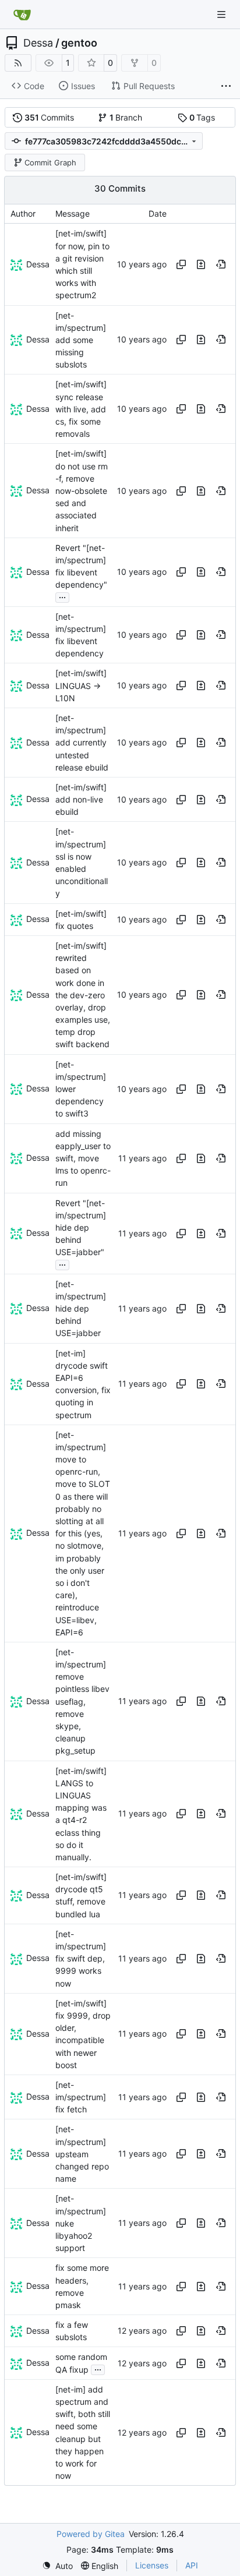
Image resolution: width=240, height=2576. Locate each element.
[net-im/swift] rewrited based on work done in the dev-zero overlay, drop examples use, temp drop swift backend (83, 995)
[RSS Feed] (18, 63)
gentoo (79, 43)
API (192, 2565)
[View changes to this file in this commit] (201, 264)
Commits (50, 117)
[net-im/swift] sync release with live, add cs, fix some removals (81, 409)
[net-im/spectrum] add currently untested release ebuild (82, 743)
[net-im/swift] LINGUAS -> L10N (81, 686)
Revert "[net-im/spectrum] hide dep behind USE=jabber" (81, 1228)
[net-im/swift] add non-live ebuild (81, 799)
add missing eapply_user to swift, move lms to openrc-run (83, 1158)
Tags (202, 117)
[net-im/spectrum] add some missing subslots (81, 340)
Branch (126, 117)
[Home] (22, 15)
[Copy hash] (181, 264)
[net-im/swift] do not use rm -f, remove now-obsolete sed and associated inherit (82, 491)
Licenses (152, 2565)
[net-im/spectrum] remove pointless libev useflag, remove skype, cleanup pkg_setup (82, 1702)
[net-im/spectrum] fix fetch (81, 2097)
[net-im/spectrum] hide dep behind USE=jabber (81, 1309)
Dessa (38, 43)
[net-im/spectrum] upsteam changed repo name (82, 2154)
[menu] (57, 2566)
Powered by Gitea (91, 2534)
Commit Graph (50, 162)
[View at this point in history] (221, 264)
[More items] (226, 86)
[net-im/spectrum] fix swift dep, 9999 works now (81, 1959)
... (62, 596)
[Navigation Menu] (223, 14)
